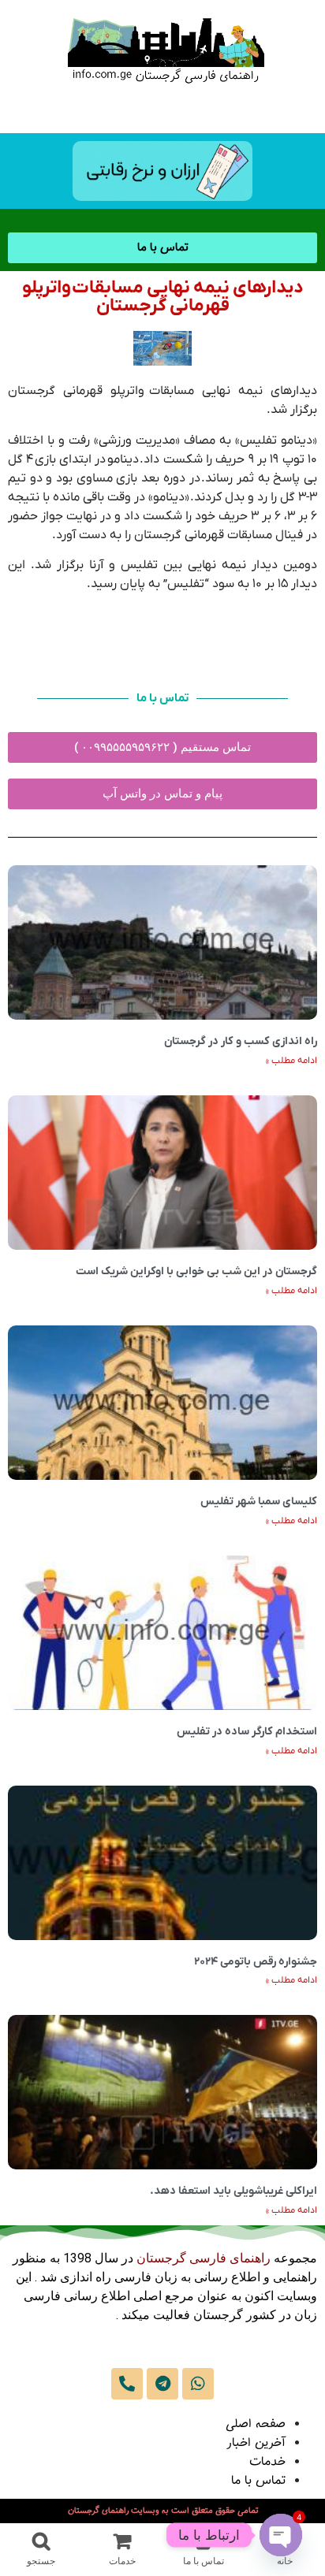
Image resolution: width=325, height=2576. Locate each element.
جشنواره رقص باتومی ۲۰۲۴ (256, 1962)
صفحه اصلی (256, 2424)
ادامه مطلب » (291, 1061)
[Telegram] (162, 2384)
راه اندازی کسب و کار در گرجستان (241, 1041)
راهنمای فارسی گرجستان (204, 2258)
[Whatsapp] (198, 2384)
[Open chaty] (281, 2535)
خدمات (267, 2462)
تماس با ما (258, 2481)
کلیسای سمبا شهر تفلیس (259, 1502)
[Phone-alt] (127, 2384)
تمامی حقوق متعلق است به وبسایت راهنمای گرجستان (163, 2511)
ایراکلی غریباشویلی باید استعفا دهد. (233, 2191)
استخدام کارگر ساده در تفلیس (247, 1732)
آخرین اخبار (256, 2443)
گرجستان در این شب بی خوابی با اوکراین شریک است (196, 1271)
